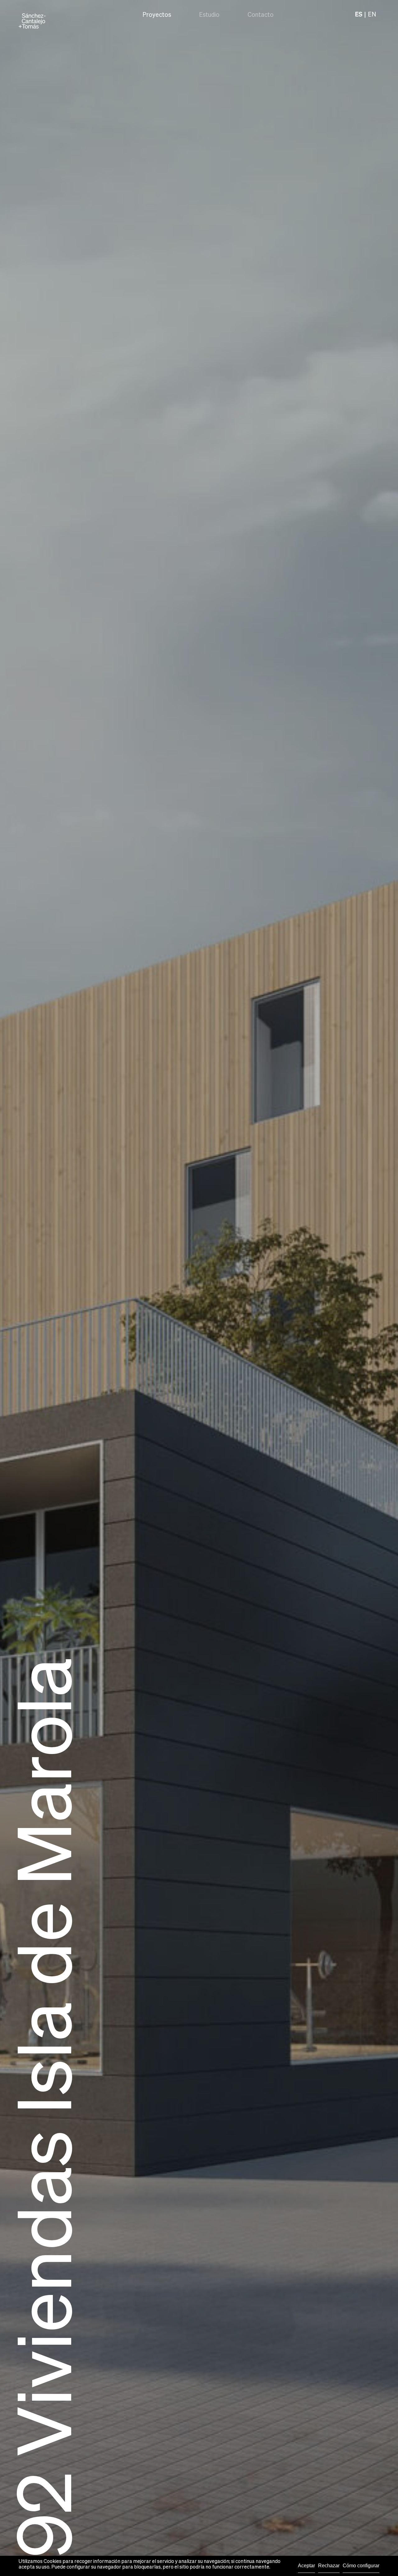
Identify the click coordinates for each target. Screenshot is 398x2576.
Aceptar (306, 2566)
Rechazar (329, 2566)
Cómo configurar (361, 2566)
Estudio (209, 15)
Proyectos (157, 15)
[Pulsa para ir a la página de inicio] (32, 21)
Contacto (261, 15)
